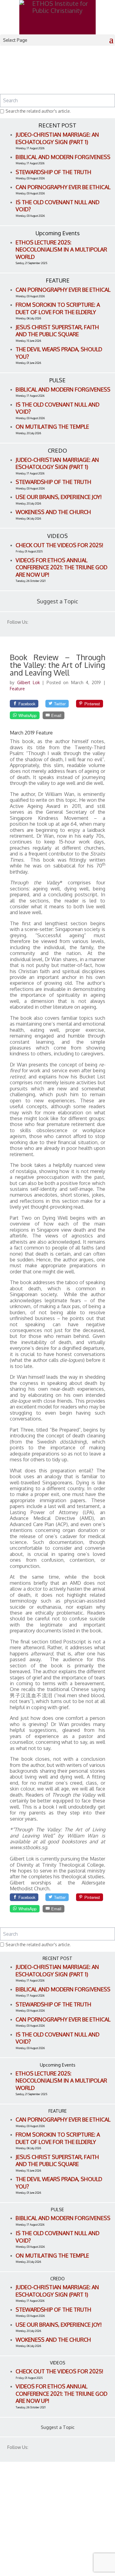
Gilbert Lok (30, 682)
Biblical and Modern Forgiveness (63, 157)
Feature (17, 689)
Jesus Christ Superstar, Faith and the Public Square (57, 331)
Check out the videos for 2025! (59, 545)
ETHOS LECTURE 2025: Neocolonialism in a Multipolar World (61, 249)
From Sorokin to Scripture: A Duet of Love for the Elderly (58, 308)
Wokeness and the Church (53, 512)
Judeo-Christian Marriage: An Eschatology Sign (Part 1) (57, 138)
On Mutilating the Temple (52, 427)
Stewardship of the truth (54, 172)
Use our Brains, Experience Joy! (59, 497)
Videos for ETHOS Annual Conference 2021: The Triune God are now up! (61, 567)
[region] (57, 74)
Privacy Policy (25, 2534)
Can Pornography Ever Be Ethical (63, 187)
